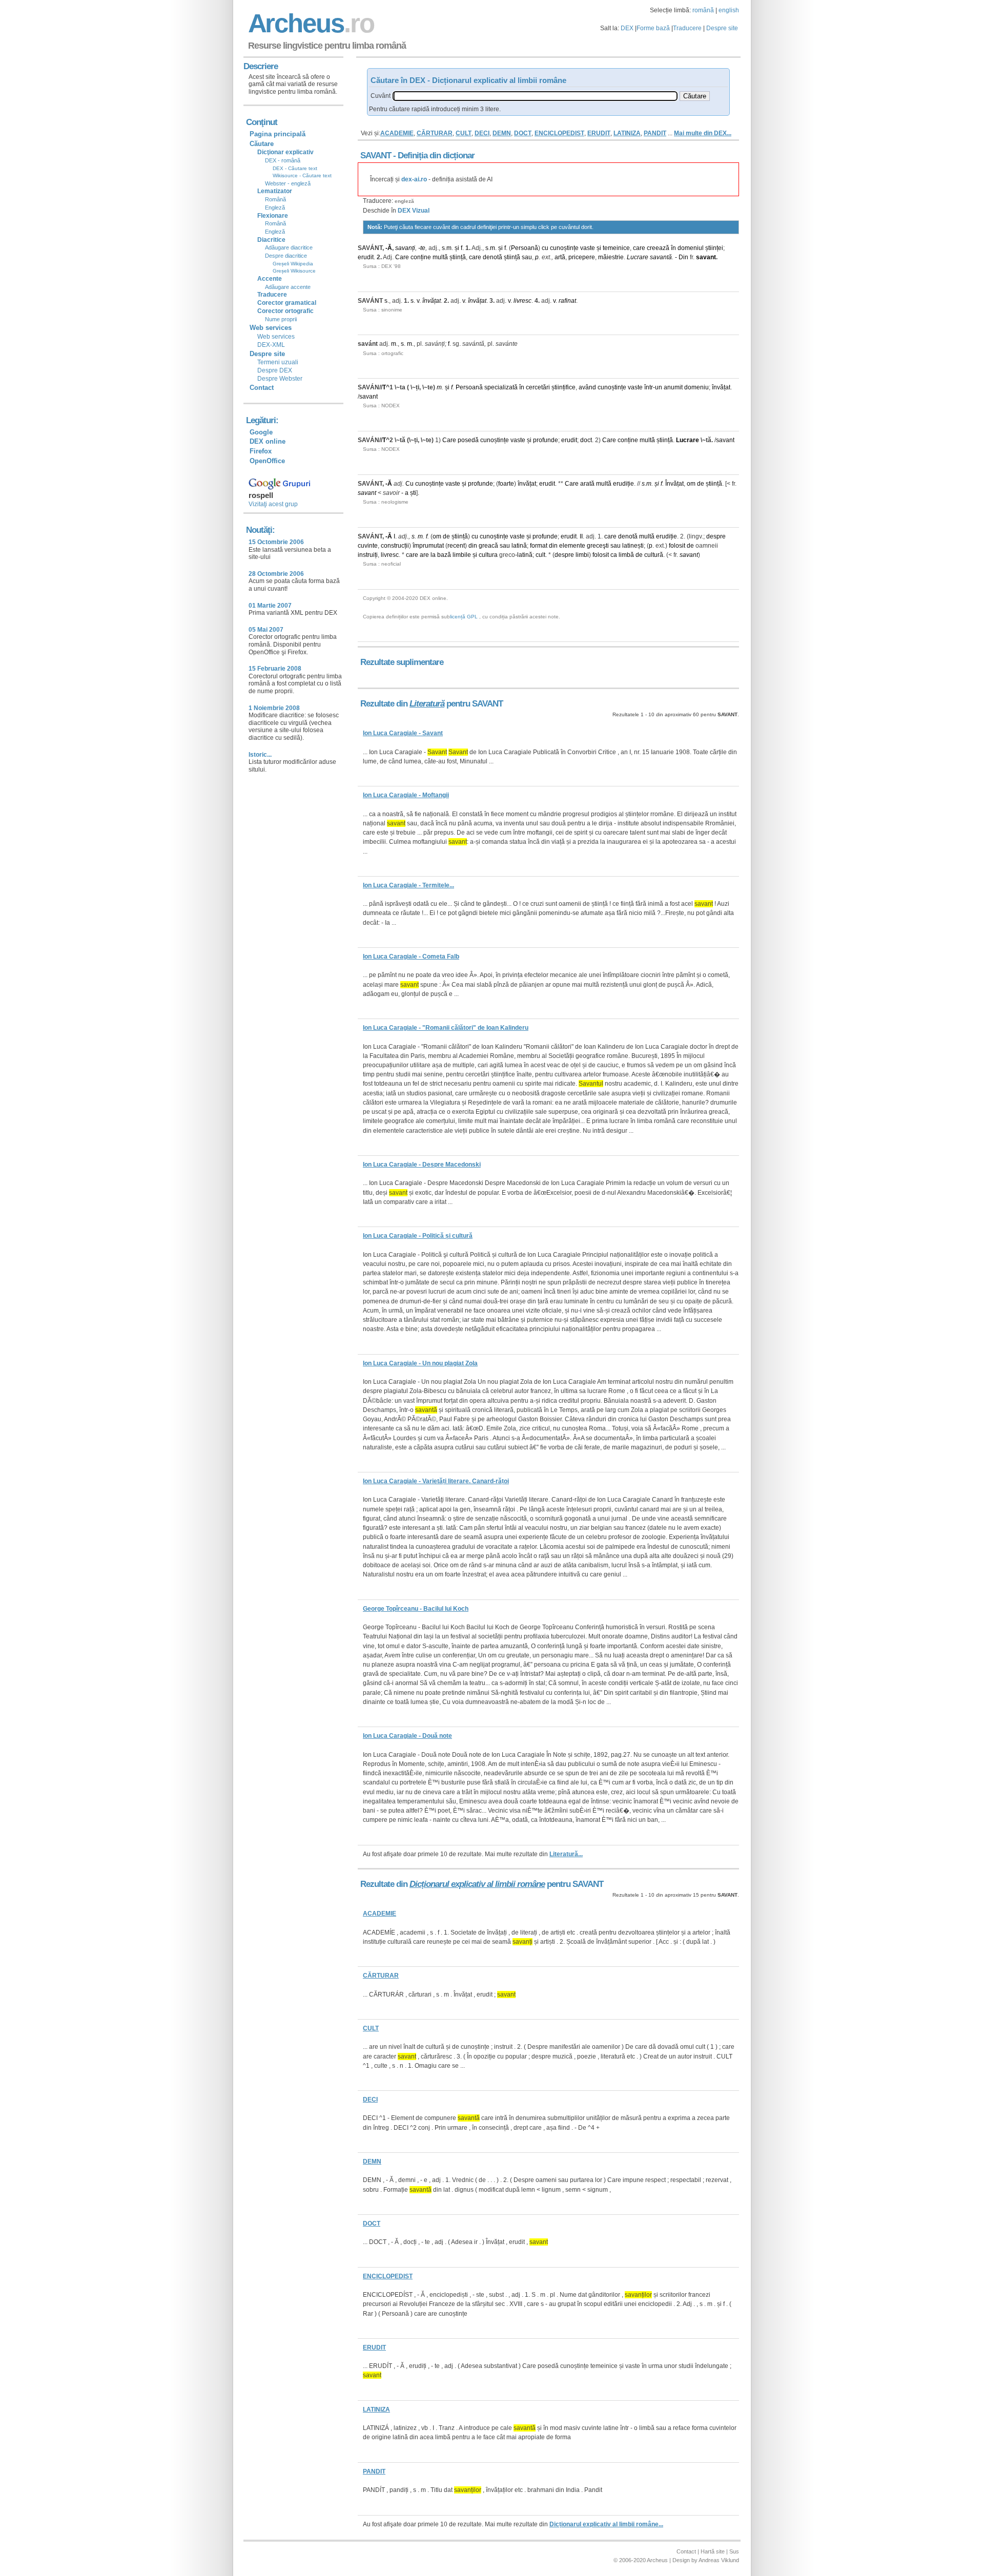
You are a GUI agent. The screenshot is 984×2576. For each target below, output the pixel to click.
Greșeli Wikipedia (293, 264)
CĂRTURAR (435, 133)
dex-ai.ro (414, 179)
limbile (462, 555)
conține (421, 257)
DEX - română (283, 160)
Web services (276, 337)
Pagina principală (278, 134)
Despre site (722, 28)
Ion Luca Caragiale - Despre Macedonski (422, 1165)
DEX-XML (271, 345)
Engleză (275, 207)
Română (275, 199)
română (703, 10)
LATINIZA (627, 133)
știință (458, 257)
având (587, 387)
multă (440, 257)
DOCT (523, 133)
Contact (262, 388)
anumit (673, 387)
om (691, 484)
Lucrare (638, 257)
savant (706, 257)
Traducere (687, 28)
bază (444, 555)
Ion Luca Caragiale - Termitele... (408, 885)
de (701, 484)
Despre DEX (275, 370)
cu (545, 248)
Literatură (427, 704)
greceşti (598, 546)
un (659, 387)
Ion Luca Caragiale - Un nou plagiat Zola (420, 1363)
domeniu (696, 387)
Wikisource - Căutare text (302, 175)
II (581, 536)
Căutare (262, 144)
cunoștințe (564, 248)
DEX (627, 28)
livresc (522, 301)
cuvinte (368, 546)
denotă (493, 257)
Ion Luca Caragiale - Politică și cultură (418, 1236)
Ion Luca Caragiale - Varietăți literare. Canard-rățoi (436, 1481)
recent (456, 546)
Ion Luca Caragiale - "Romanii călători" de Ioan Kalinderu (446, 1028)
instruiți (368, 555)
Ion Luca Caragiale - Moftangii (406, 795)
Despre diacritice (286, 256)
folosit (677, 546)
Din (683, 257)
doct (586, 440)
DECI (482, 133)
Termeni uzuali (278, 362)
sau (527, 257)
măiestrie (611, 257)
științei (714, 248)
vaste (588, 248)
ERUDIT (599, 133)
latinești (633, 546)
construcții (395, 546)
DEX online (268, 441)
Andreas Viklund (719, 2560)
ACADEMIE (397, 133)
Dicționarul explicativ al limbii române (477, 1884)
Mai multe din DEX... (703, 133)
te (423, 248)
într (649, 387)
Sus (734, 2551)
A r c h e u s (310, 23)
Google (261, 432)
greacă (488, 546)
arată (587, 484)
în (673, 248)
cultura (488, 555)
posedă (468, 440)
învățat (432, 301)
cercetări (538, 387)
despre (716, 536)
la (433, 555)
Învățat (674, 484)
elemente (572, 546)
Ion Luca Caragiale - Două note (407, 1736)
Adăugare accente (288, 287)
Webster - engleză (288, 183)
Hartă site (713, 2551)
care (639, 248)
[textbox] (535, 96)
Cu (409, 484)
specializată (501, 387)
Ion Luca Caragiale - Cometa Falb (411, 957)
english (729, 10)
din (473, 546)
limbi (582, 555)
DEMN (502, 133)
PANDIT (655, 133)
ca (614, 555)
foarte (506, 484)
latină (519, 546)
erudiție (623, 484)
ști (413, 493)
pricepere (582, 257)
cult (540, 555)
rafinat (567, 301)
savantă (661, 257)
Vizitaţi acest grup (273, 504)
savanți (405, 248)
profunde (546, 440)
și (457, 248)
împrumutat (428, 546)
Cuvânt (381, 96)
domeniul (691, 248)
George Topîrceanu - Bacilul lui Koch (416, 1609)
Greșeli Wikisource (294, 271)
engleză (404, 201)
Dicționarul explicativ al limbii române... (606, 2524)
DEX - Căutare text (295, 168)
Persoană (525, 248)
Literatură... (566, 1854)
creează (658, 248)
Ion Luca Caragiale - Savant (403, 733)
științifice (563, 387)
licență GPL (464, 617)
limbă (626, 555)
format (539, 546)
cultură (654, 555)
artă (560, 257)
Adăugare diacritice (289, 247)
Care (402, 257)
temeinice (616, 248)
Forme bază (653, 28)
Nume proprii (281, 319)
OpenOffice (267, 461)
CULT (464, 133)
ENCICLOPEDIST (559, 133)
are (424, 555)
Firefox (261, 451)
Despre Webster (280, 379)
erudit (366, 257)
